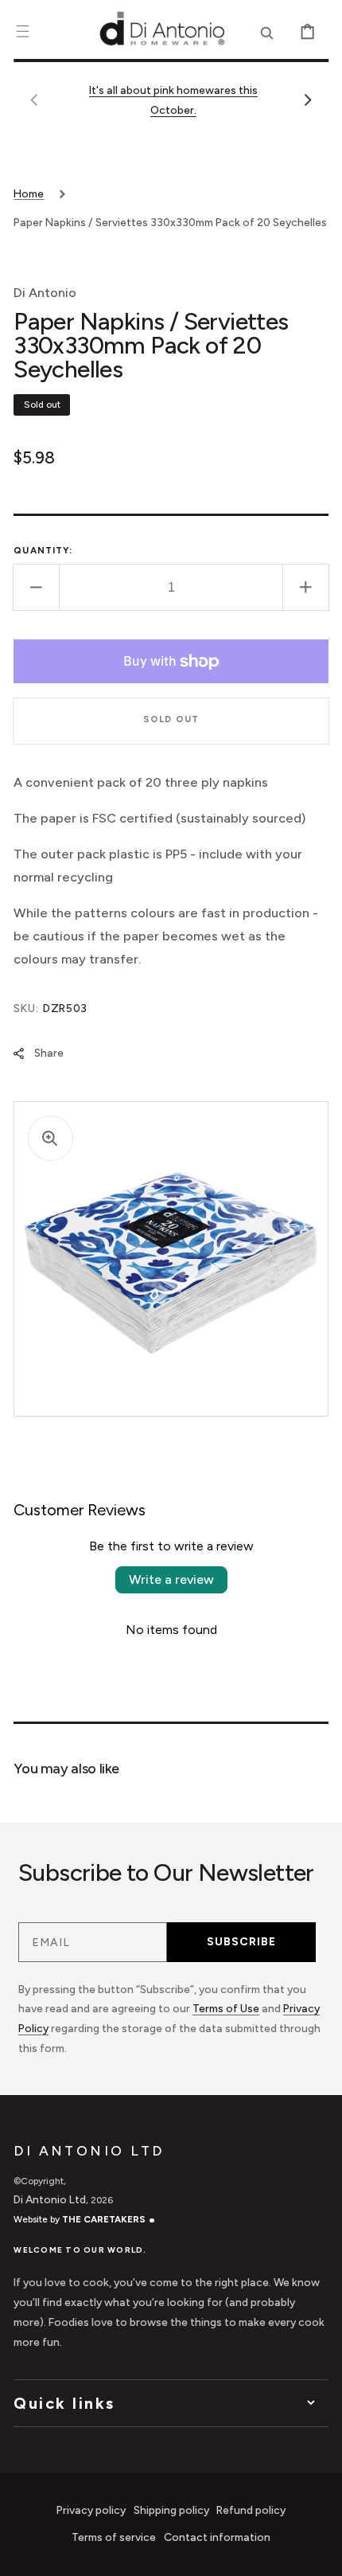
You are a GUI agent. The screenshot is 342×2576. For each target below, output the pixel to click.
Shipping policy (171, 2510)
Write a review (171, 1579)
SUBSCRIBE (241, 1942)
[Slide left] (34, 100)
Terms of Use (226, 2008)
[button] (23, 31)
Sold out (171, 719)
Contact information (217, 2537)
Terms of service (114, 2537)
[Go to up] (319, 2553)
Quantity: (43, 550)
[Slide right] (308, 100)
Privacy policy (91, 2510)
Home (29, 193)
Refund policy (251, 2510)
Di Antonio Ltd (50, 2199)
